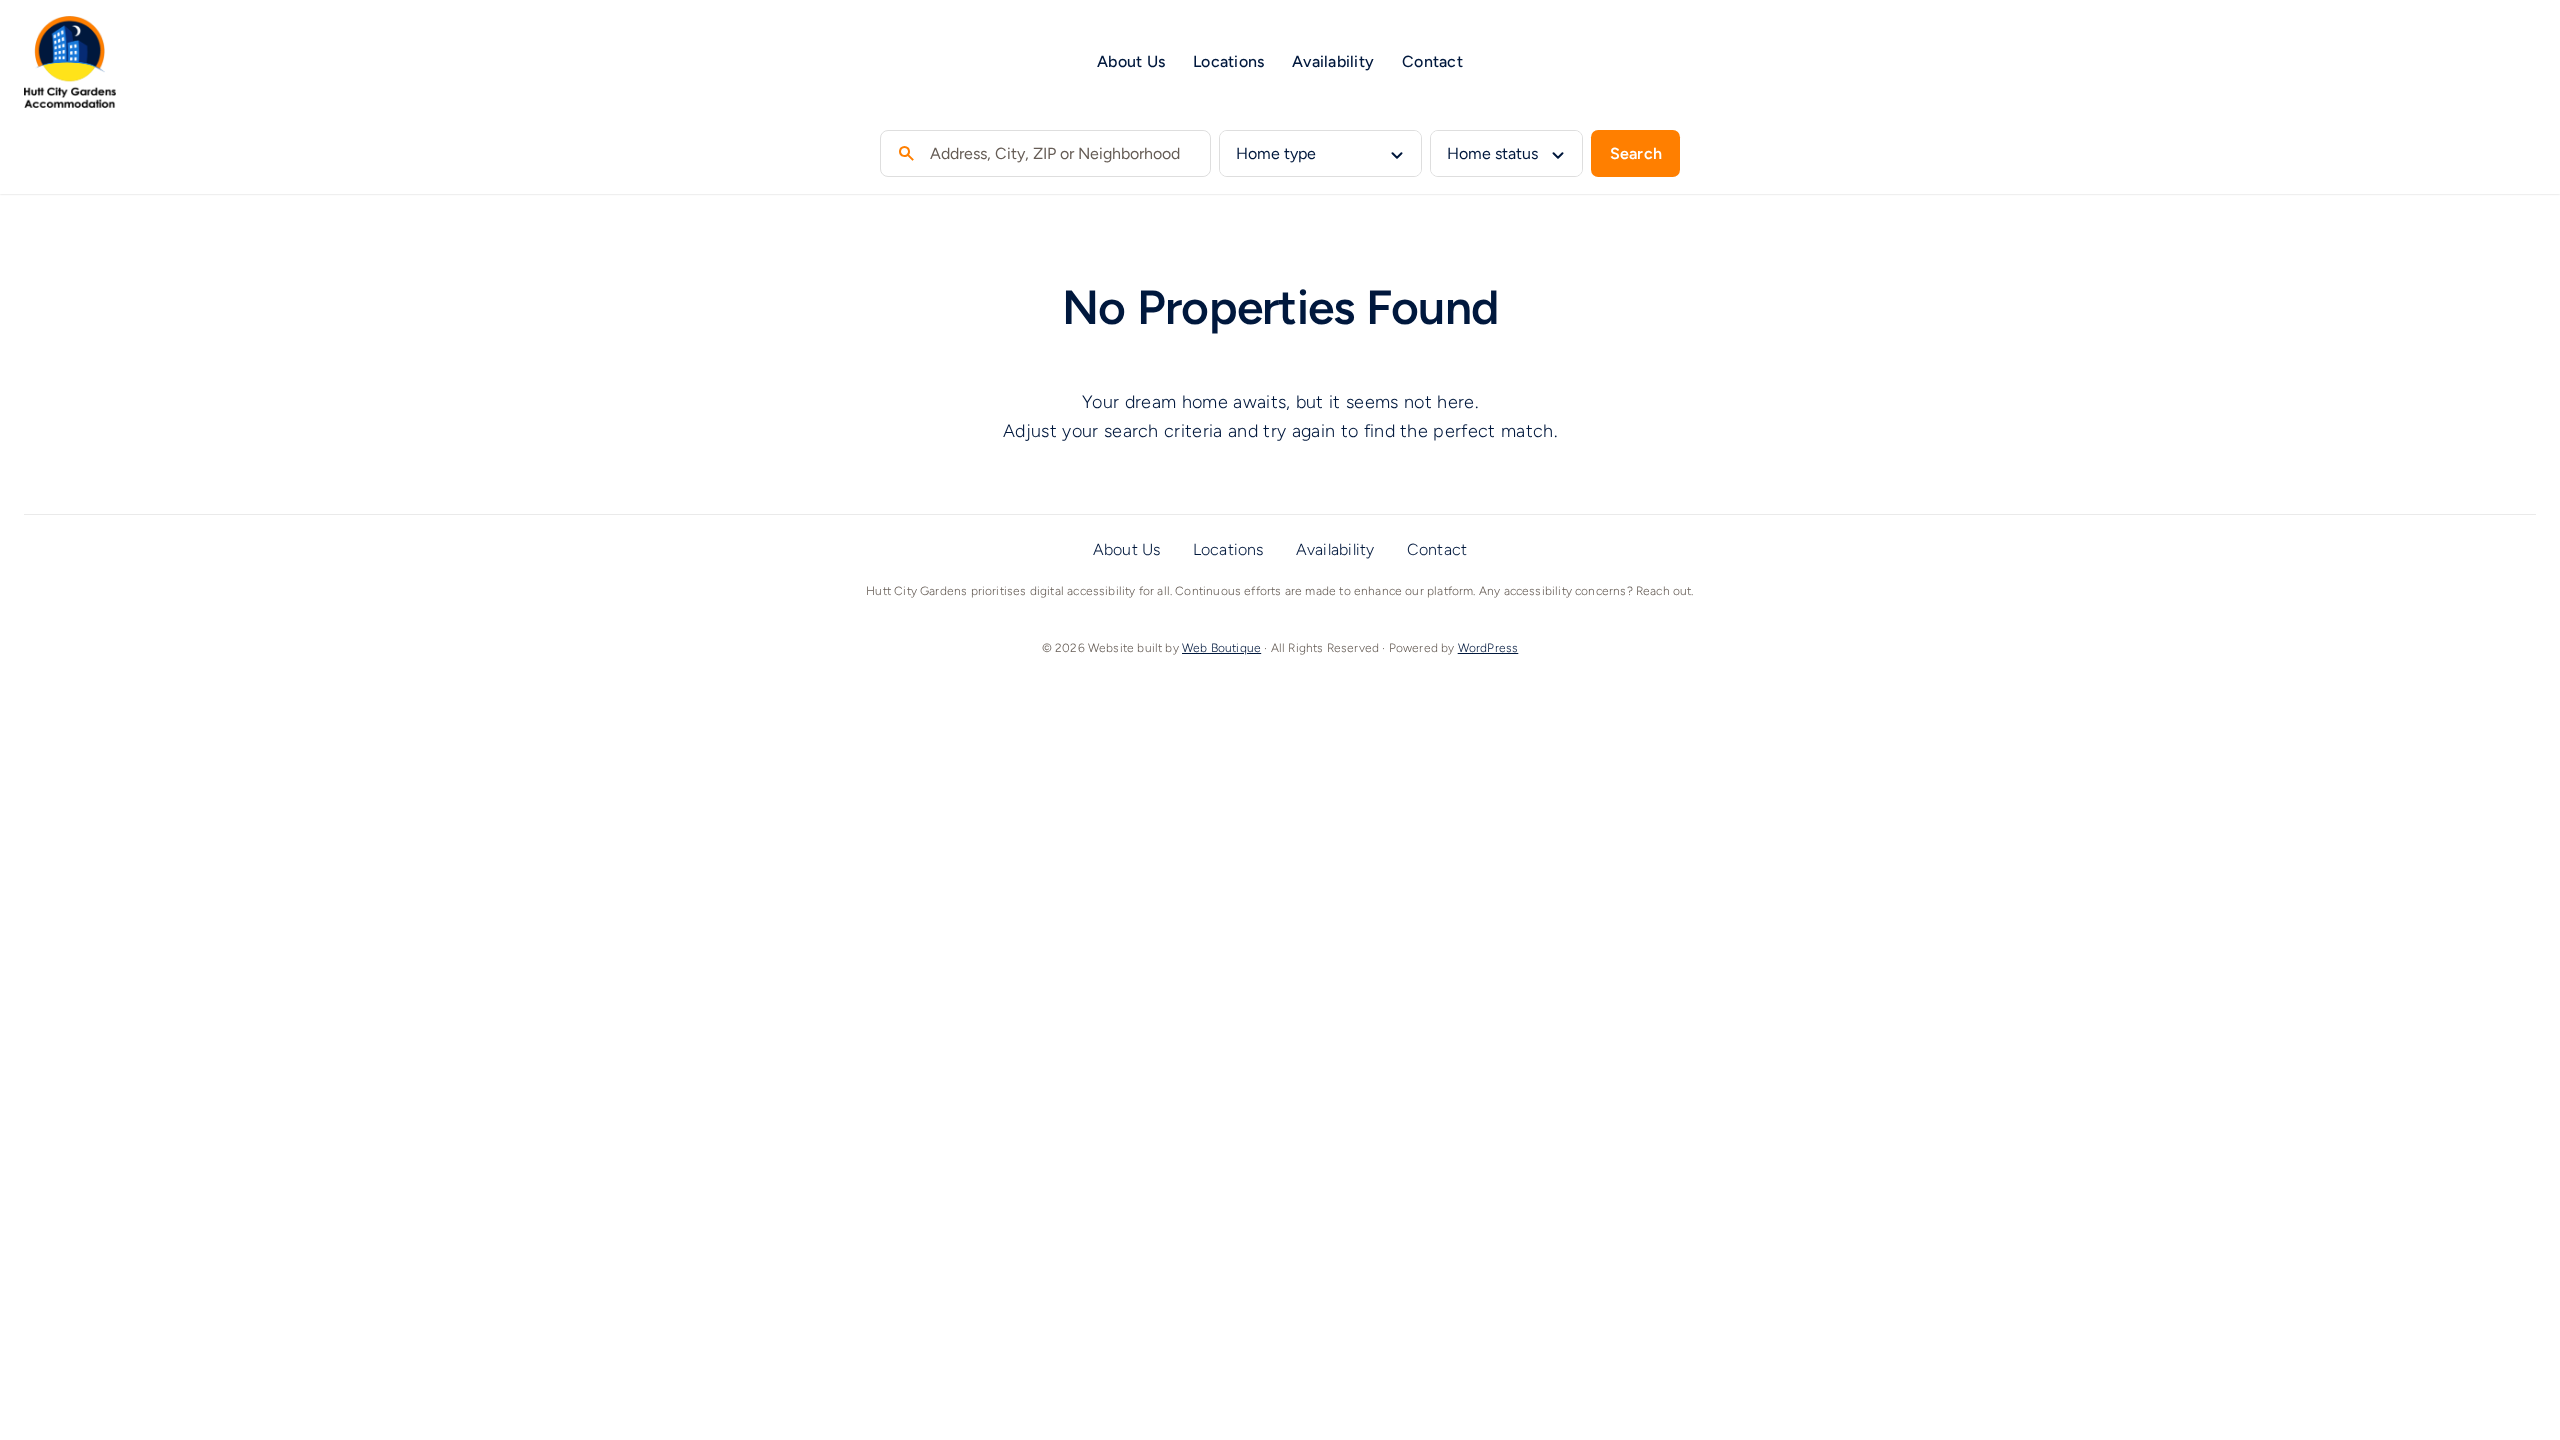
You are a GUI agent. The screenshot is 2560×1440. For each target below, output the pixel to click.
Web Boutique (1221, 648)
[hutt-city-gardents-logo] (70, 25)
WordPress (1488, 648)
